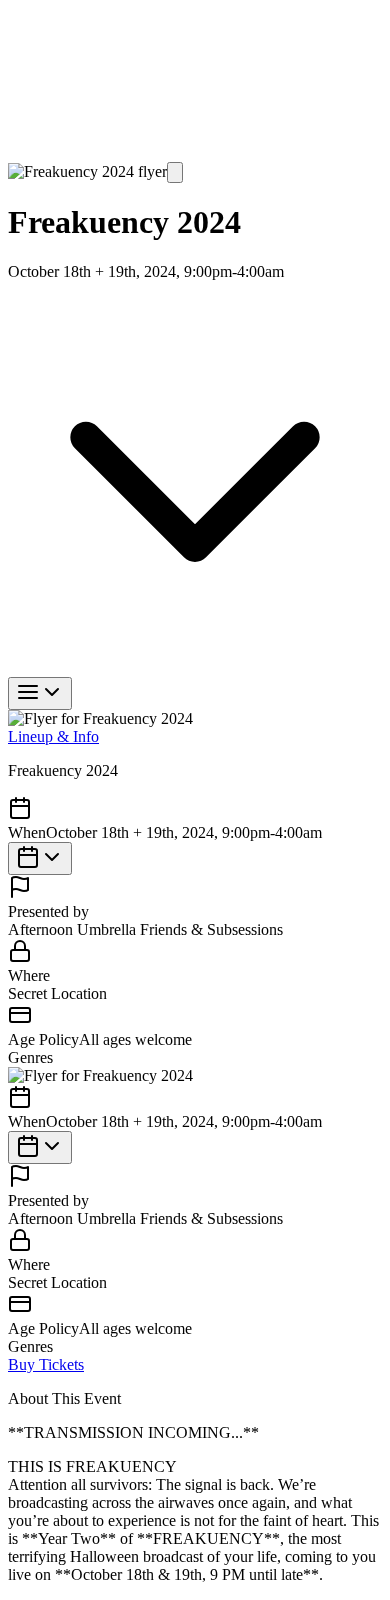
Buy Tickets (46, 858)
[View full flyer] (175, 172)
